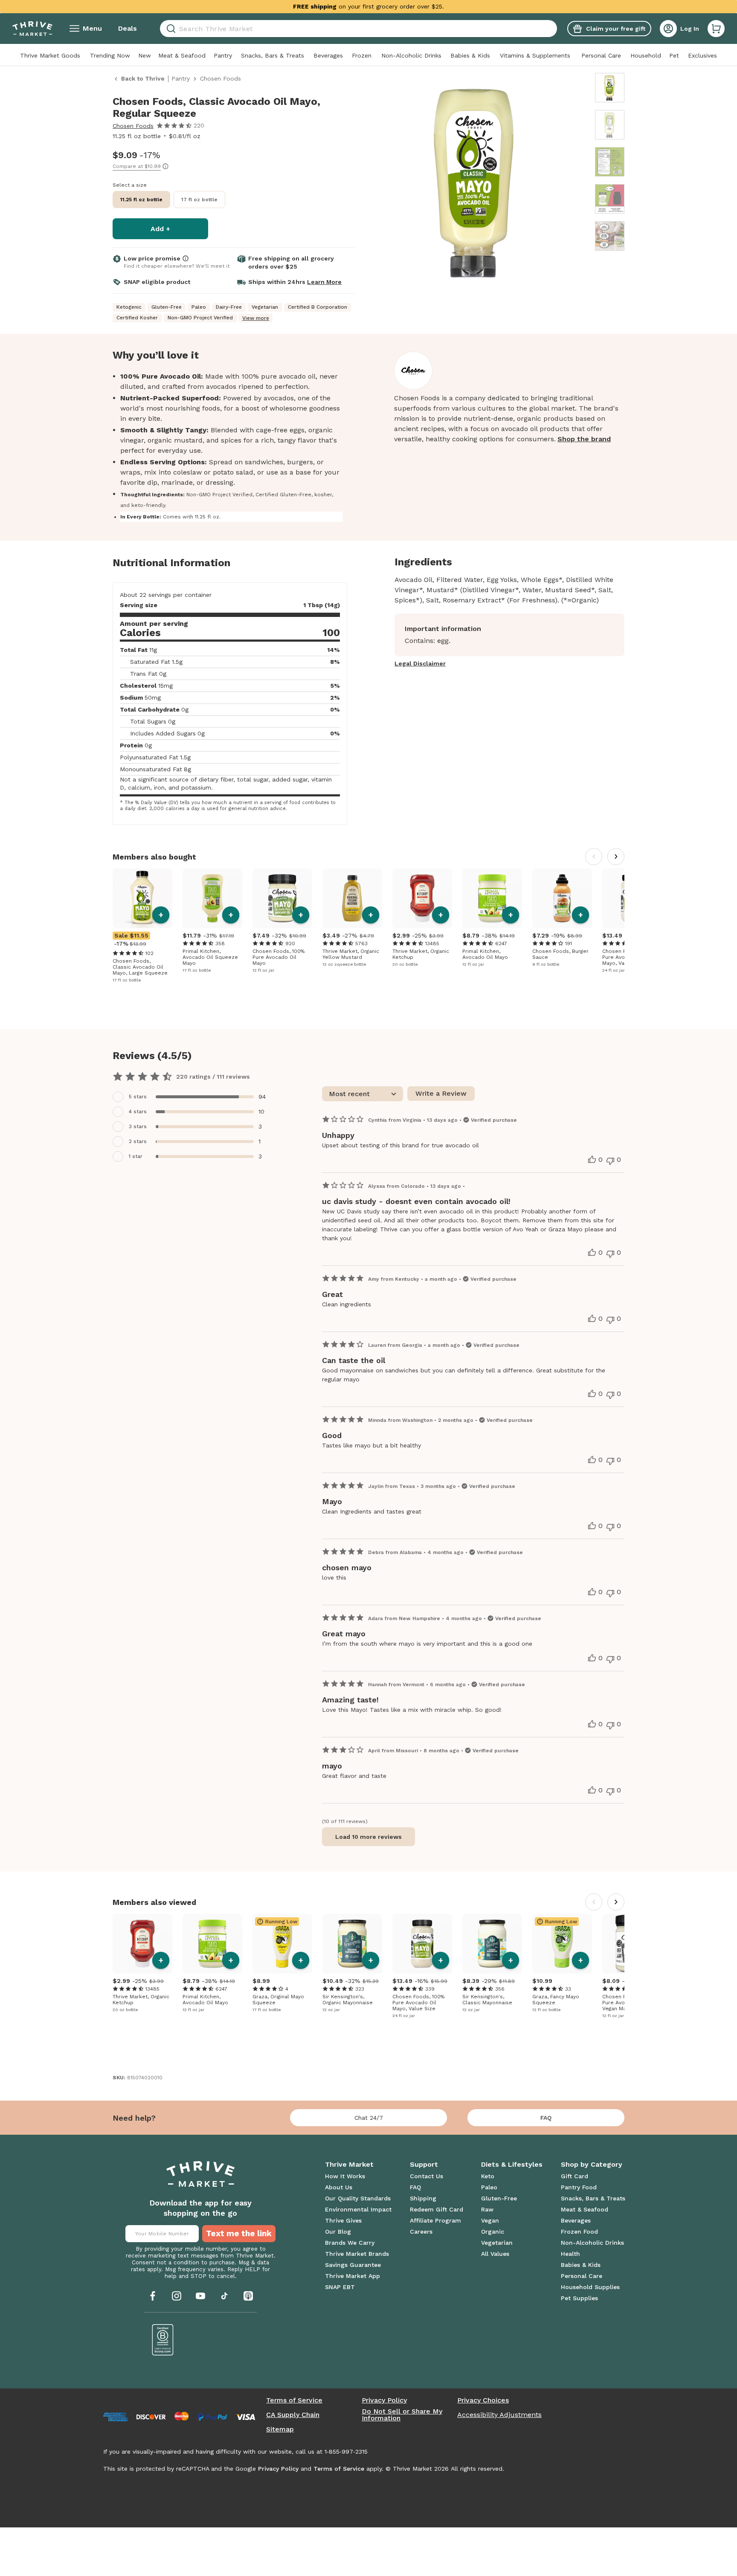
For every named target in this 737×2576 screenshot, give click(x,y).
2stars (138, 1141)
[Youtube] (200, 2296)
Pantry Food (579, 2187)
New (145, 55)
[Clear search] (554, 29)
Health (570, 2254)
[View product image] (476, 182)
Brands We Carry (350, 2243)
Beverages (328, 55)
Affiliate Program (435, 2220)
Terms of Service (294, 2400)
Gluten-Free (499, 2198)
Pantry (223, 55)
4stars (138, 1111)
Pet (674, 55)
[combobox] (358, 29)
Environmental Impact (358, 2209)
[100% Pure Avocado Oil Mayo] (282, 898)
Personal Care (601, 55)
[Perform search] (170, 29)
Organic (493, 2232)
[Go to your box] (716, 29)
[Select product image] (610, 88)
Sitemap (280, 2429)
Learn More (324, 282)
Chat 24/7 (369, 2118)
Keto (488, 2176)
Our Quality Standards (358, 2198)
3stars (138, 1126)
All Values (495, 2254)
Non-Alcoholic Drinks (411, 55)
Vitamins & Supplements (535, 55)
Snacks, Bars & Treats (273, 55)
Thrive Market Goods (50, 55)
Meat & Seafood (182, 55)
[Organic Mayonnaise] (352, 1944)
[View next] (616, 857)
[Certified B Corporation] (163, 2340)
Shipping (423, 2198)
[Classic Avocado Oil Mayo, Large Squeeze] (142, 898)
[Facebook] (153, 2296)
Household (646, 55)
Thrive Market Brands (357, 2254)
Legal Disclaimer (420, 663)
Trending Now (110, 55)
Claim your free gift (616, 29)
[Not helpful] (610, 1161)
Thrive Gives (343, 2220)
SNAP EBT (340, 2287)
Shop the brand (584, 439)
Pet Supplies (579, 2298)
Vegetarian (497, 2243)
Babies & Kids (470, 55)
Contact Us (427, 2176)
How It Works (345, 2176)
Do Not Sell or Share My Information (402, 2415)
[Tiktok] (224, 2296)
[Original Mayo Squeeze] (282, 1944)
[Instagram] (177, 2296)
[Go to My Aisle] (32, 29)
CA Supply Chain (293, 2415)
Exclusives (702, 55)
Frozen (362, 55)
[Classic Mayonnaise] (492, 1944)
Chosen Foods (133, 126)
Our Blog (338, 2232)
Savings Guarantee (353, 2265)
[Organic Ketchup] (422, 898)
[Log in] (668, 29)
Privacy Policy (384, 2400)
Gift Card (575, 2176)
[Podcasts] (248, 2296)
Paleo (489, 2187)
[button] (716, 29)
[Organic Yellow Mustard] (352, 898)
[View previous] (594, 857)
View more (256, 318)
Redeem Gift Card (437, 2209)
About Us (339, 2187)
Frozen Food (579, 2232)
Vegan (490, 2220)
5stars (138, 1097)
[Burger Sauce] (562, 898)
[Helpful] (592, 1160)
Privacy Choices (483, 2400)
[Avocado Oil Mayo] (492, 898)
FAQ (546, 2118)
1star (136, 1156)
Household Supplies (590, 2287)
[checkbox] (194, 1097)
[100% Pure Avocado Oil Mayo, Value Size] (422, 1944)
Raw (487, 2209)
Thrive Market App (353, 2276)
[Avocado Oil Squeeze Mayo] (212, 898)
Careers (421, 2232)
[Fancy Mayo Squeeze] (562, 1944)
